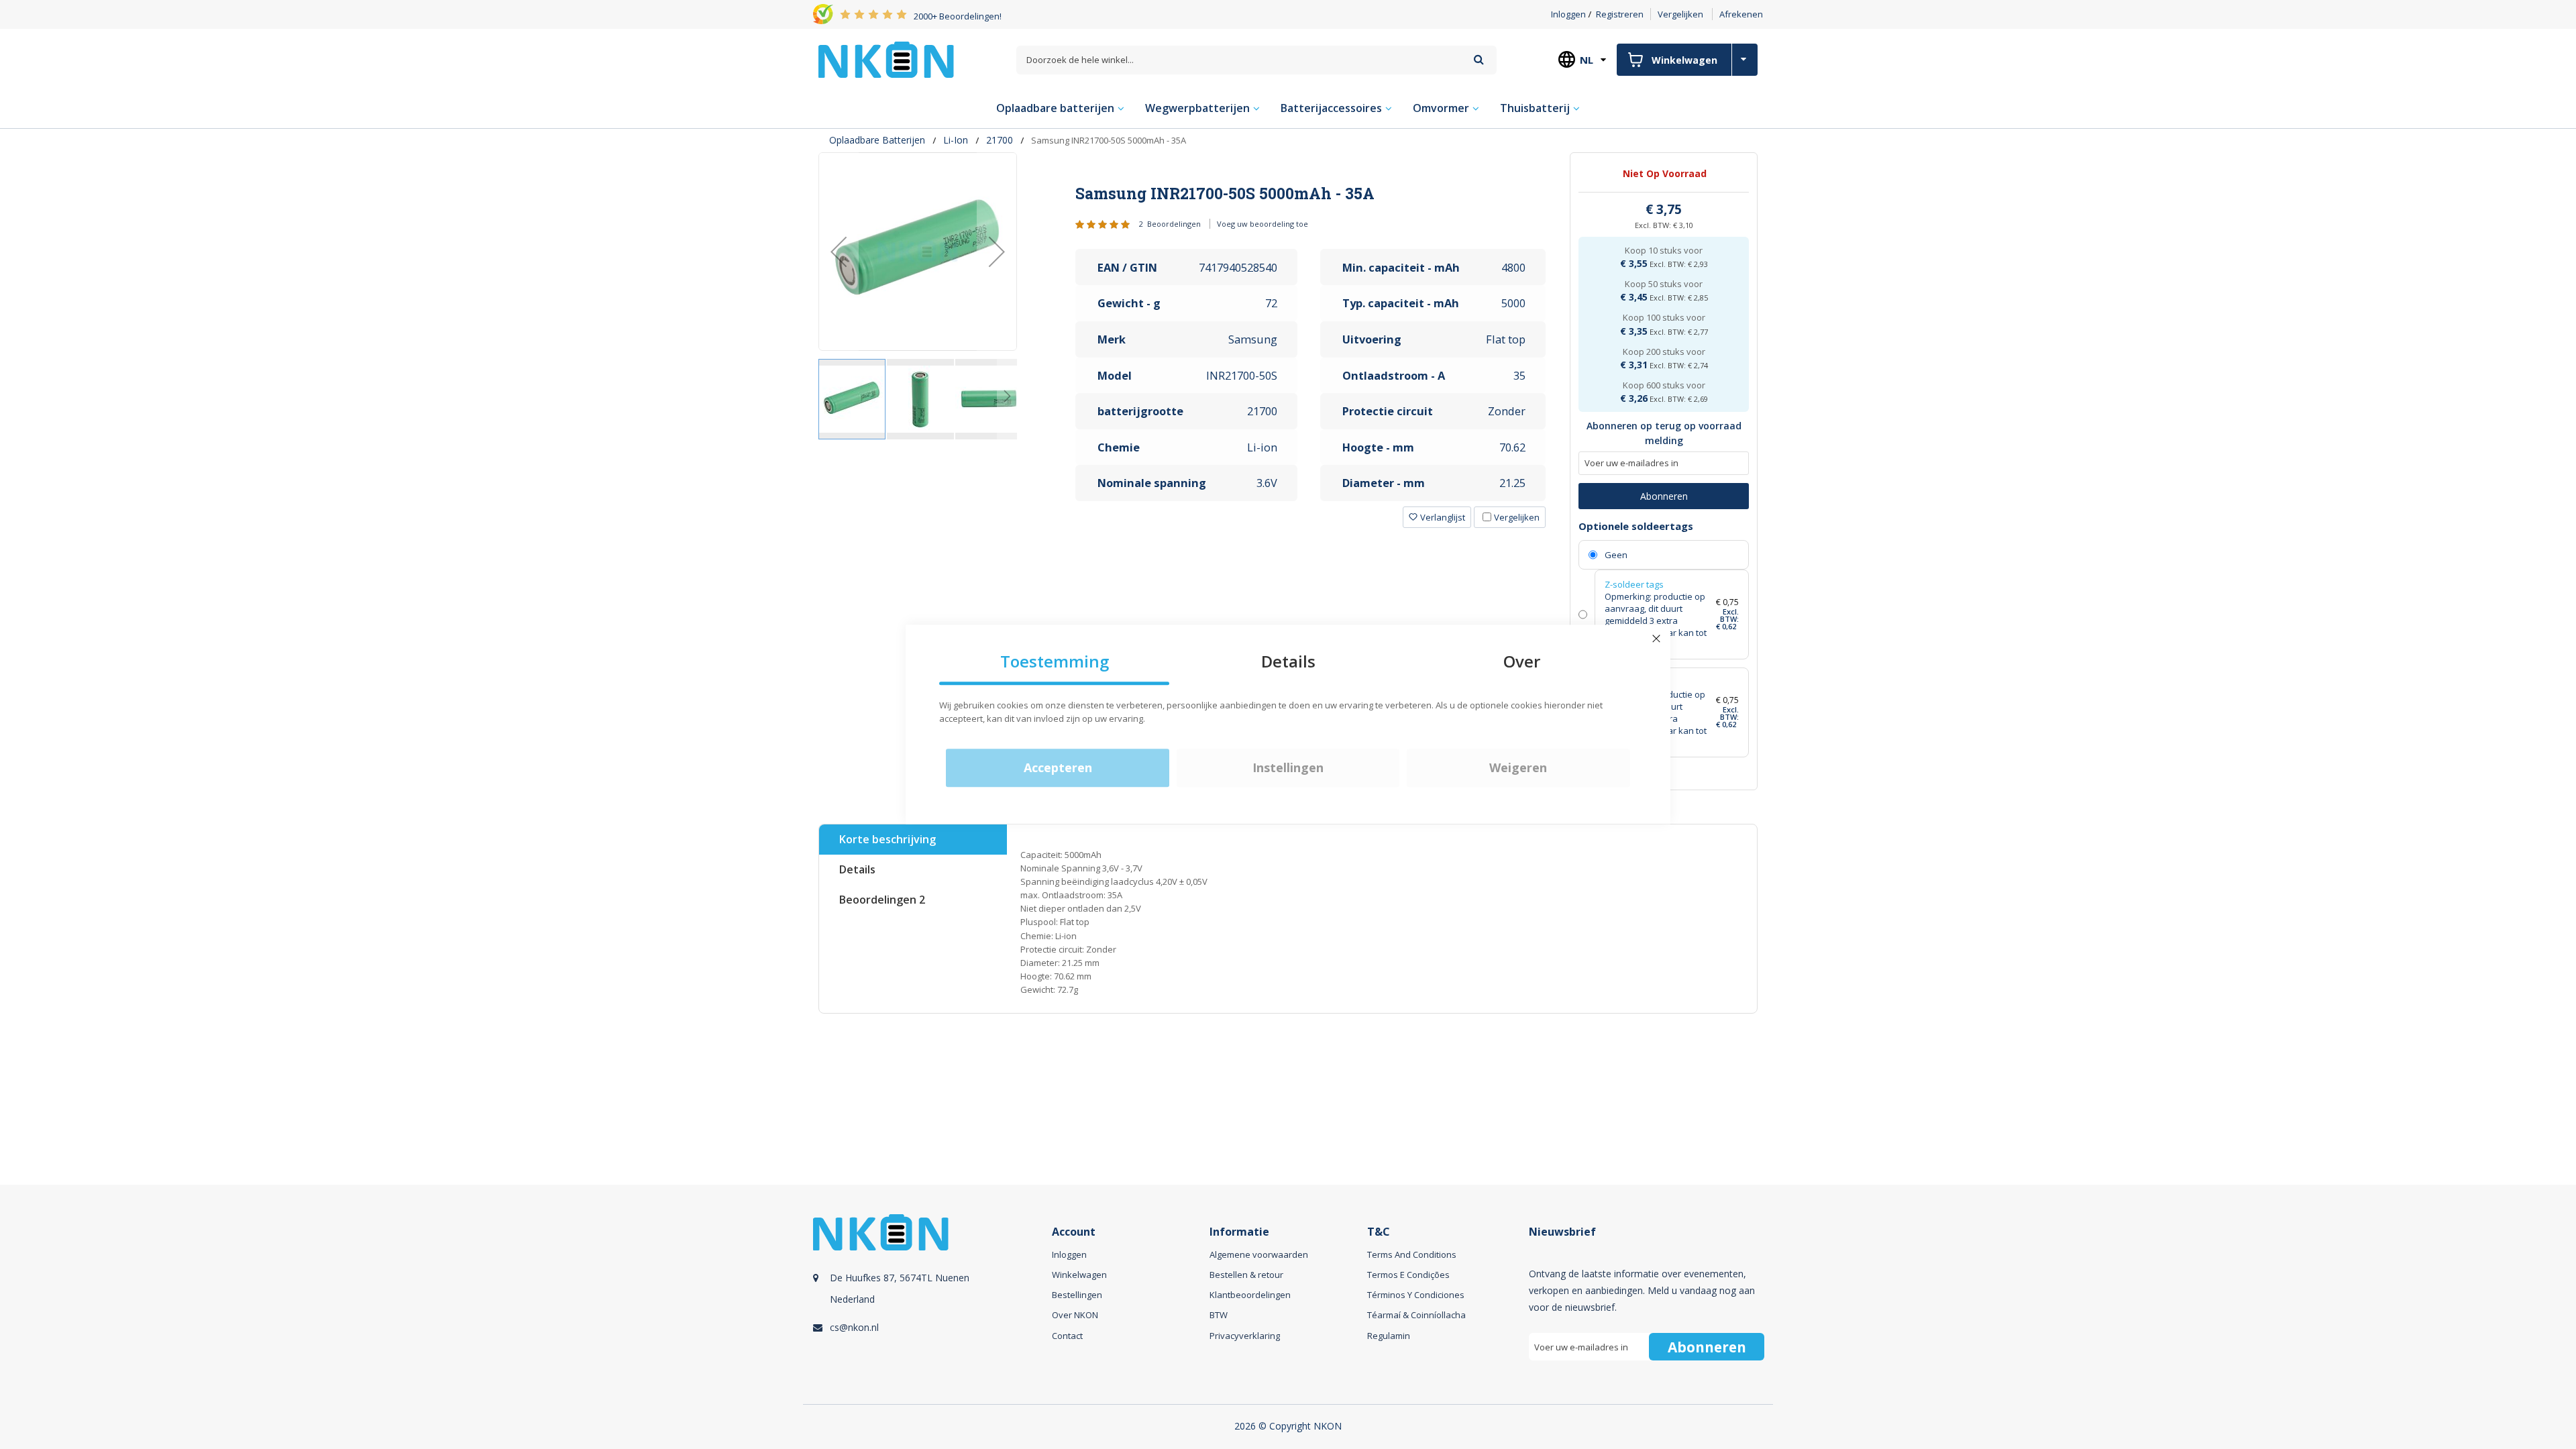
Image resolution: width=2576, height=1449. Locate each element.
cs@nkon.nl (854, 1327)
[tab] (1311, 193)
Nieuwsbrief (1562, 1232)
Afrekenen (1741, 14)
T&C (1379, 1232)
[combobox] (1256, 60)
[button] (839, 252)
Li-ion (956, 140)
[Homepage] (886, 60)
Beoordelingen (882, 900)
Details (857, 869)
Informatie (1239, 1232)
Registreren (1620, 14)
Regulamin (1389, 1336)
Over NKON (1075, 1315)
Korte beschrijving (888, 839)
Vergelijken (1680, 14)
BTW (1219, 1315)
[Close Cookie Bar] (1656, 639)
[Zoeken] (1479, 59)
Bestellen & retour (1246, 1275)
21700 (1000, 140)
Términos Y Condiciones (1416, 1295)
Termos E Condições (1408, 1275)
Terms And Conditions (1412, 1254)
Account (1074, 1232)
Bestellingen (1077, 1295)
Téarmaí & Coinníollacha (1416, 1315)
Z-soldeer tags (1634, 584)
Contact (1067, 1336)
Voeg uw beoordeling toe (1263, 224)
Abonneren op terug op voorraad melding (1664, 433)
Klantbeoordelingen (1250, 1295)
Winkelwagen (1079, 1275)
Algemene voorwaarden (1259, 1254)
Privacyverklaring (1245, 1336)
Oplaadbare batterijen (877, 140)
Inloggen (1568, 14)
